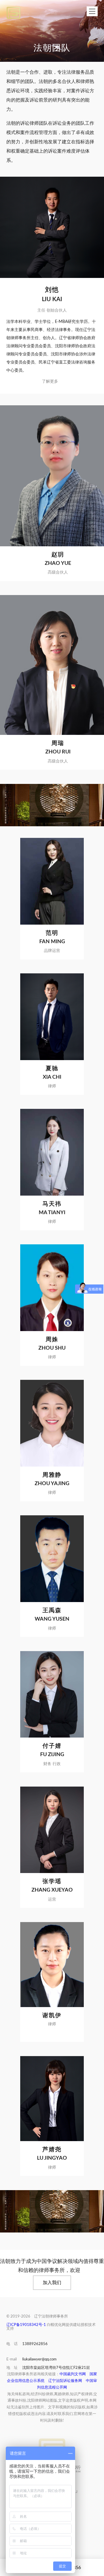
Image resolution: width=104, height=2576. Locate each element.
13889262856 (35, 2344)
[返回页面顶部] (52, 2444)
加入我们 (52, 2283)
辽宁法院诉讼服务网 (65, 2381)
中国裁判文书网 (73, 2374)
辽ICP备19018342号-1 (26, 2325)
